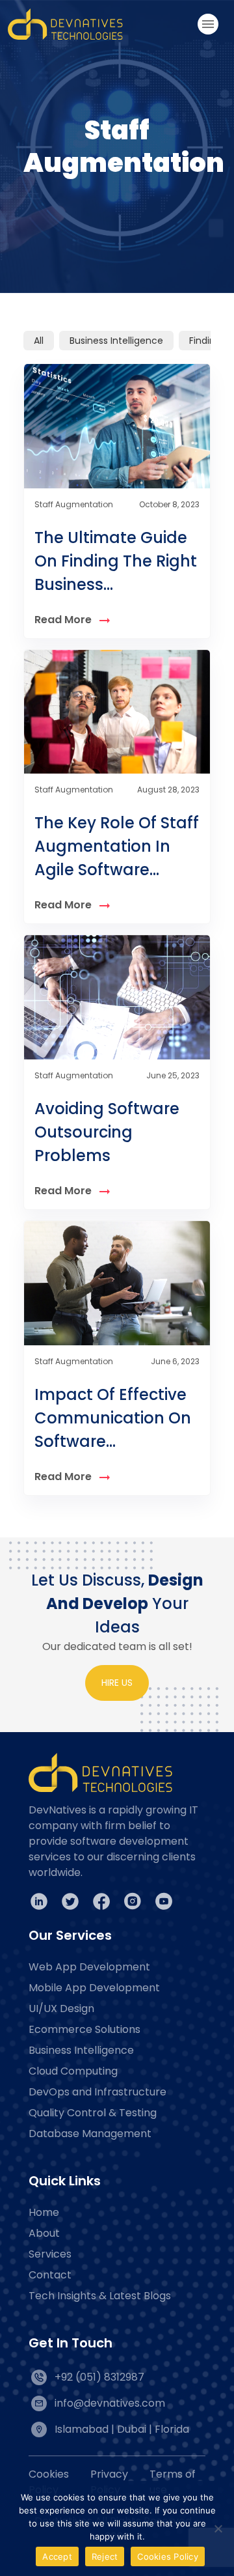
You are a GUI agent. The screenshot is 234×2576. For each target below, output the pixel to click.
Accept (57, 2556)
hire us (117, 1683)
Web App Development (89, 1967)
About (44, 2233)
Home (44, 2212)
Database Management (90, 2134)
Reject (105, 2556)
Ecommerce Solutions (84, 2029)
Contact (50, 2275)
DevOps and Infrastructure (97, 2092)
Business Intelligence (116, 341)
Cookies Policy (168, 2556)
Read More (63, 620)
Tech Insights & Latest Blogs (100, 2296)
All (39, 341)
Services (50, 2254)
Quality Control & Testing (93, 2113)
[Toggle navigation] (208, 24)
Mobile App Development (94, 1988)
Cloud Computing (73, 2071)
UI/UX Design (61, 2009)
